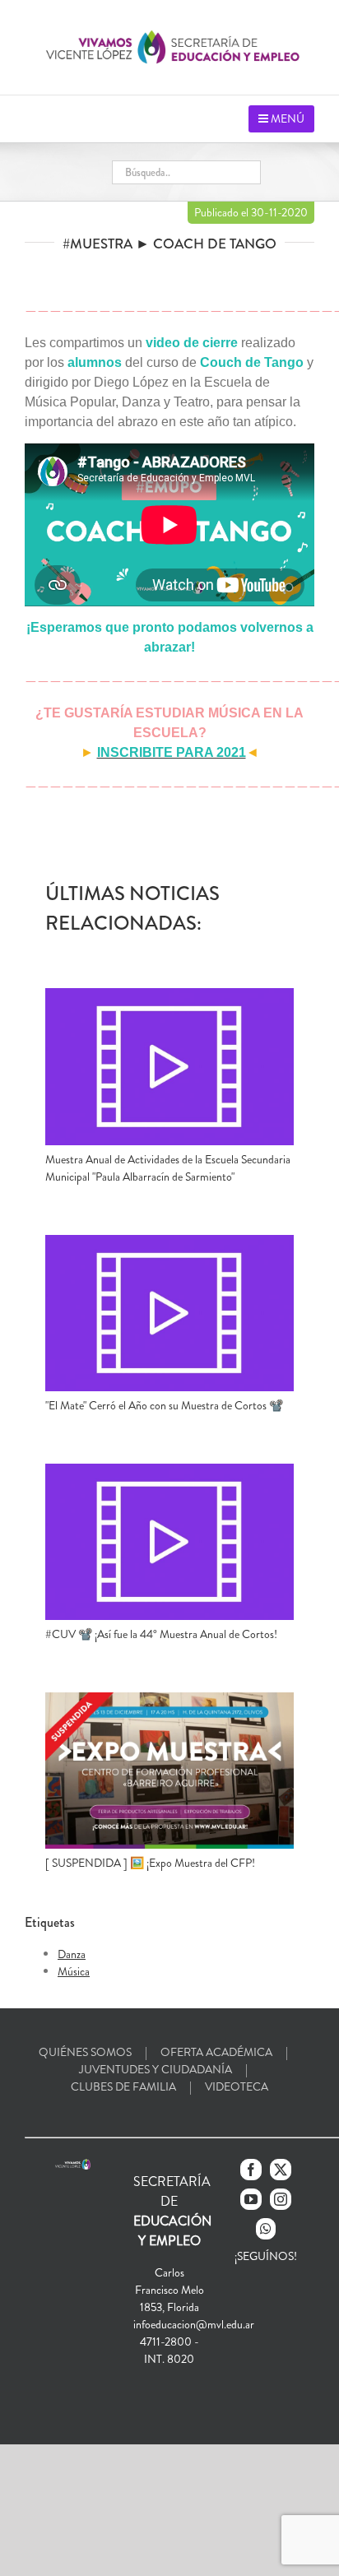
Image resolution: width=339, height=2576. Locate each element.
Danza (72, 1954)
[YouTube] (251, 2199)
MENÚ (286, 118)
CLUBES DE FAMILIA (123, 2086)
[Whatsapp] (266, 2229)
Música (74, 1971)
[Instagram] (281, 2199)
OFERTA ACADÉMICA (216, 2052)
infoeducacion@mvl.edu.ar (194, 2324)
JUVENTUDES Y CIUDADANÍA (156, 2069)
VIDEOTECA (237, 2086)
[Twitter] (281, 2170)
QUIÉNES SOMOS (85, 2052)
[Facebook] (251, 2170)
